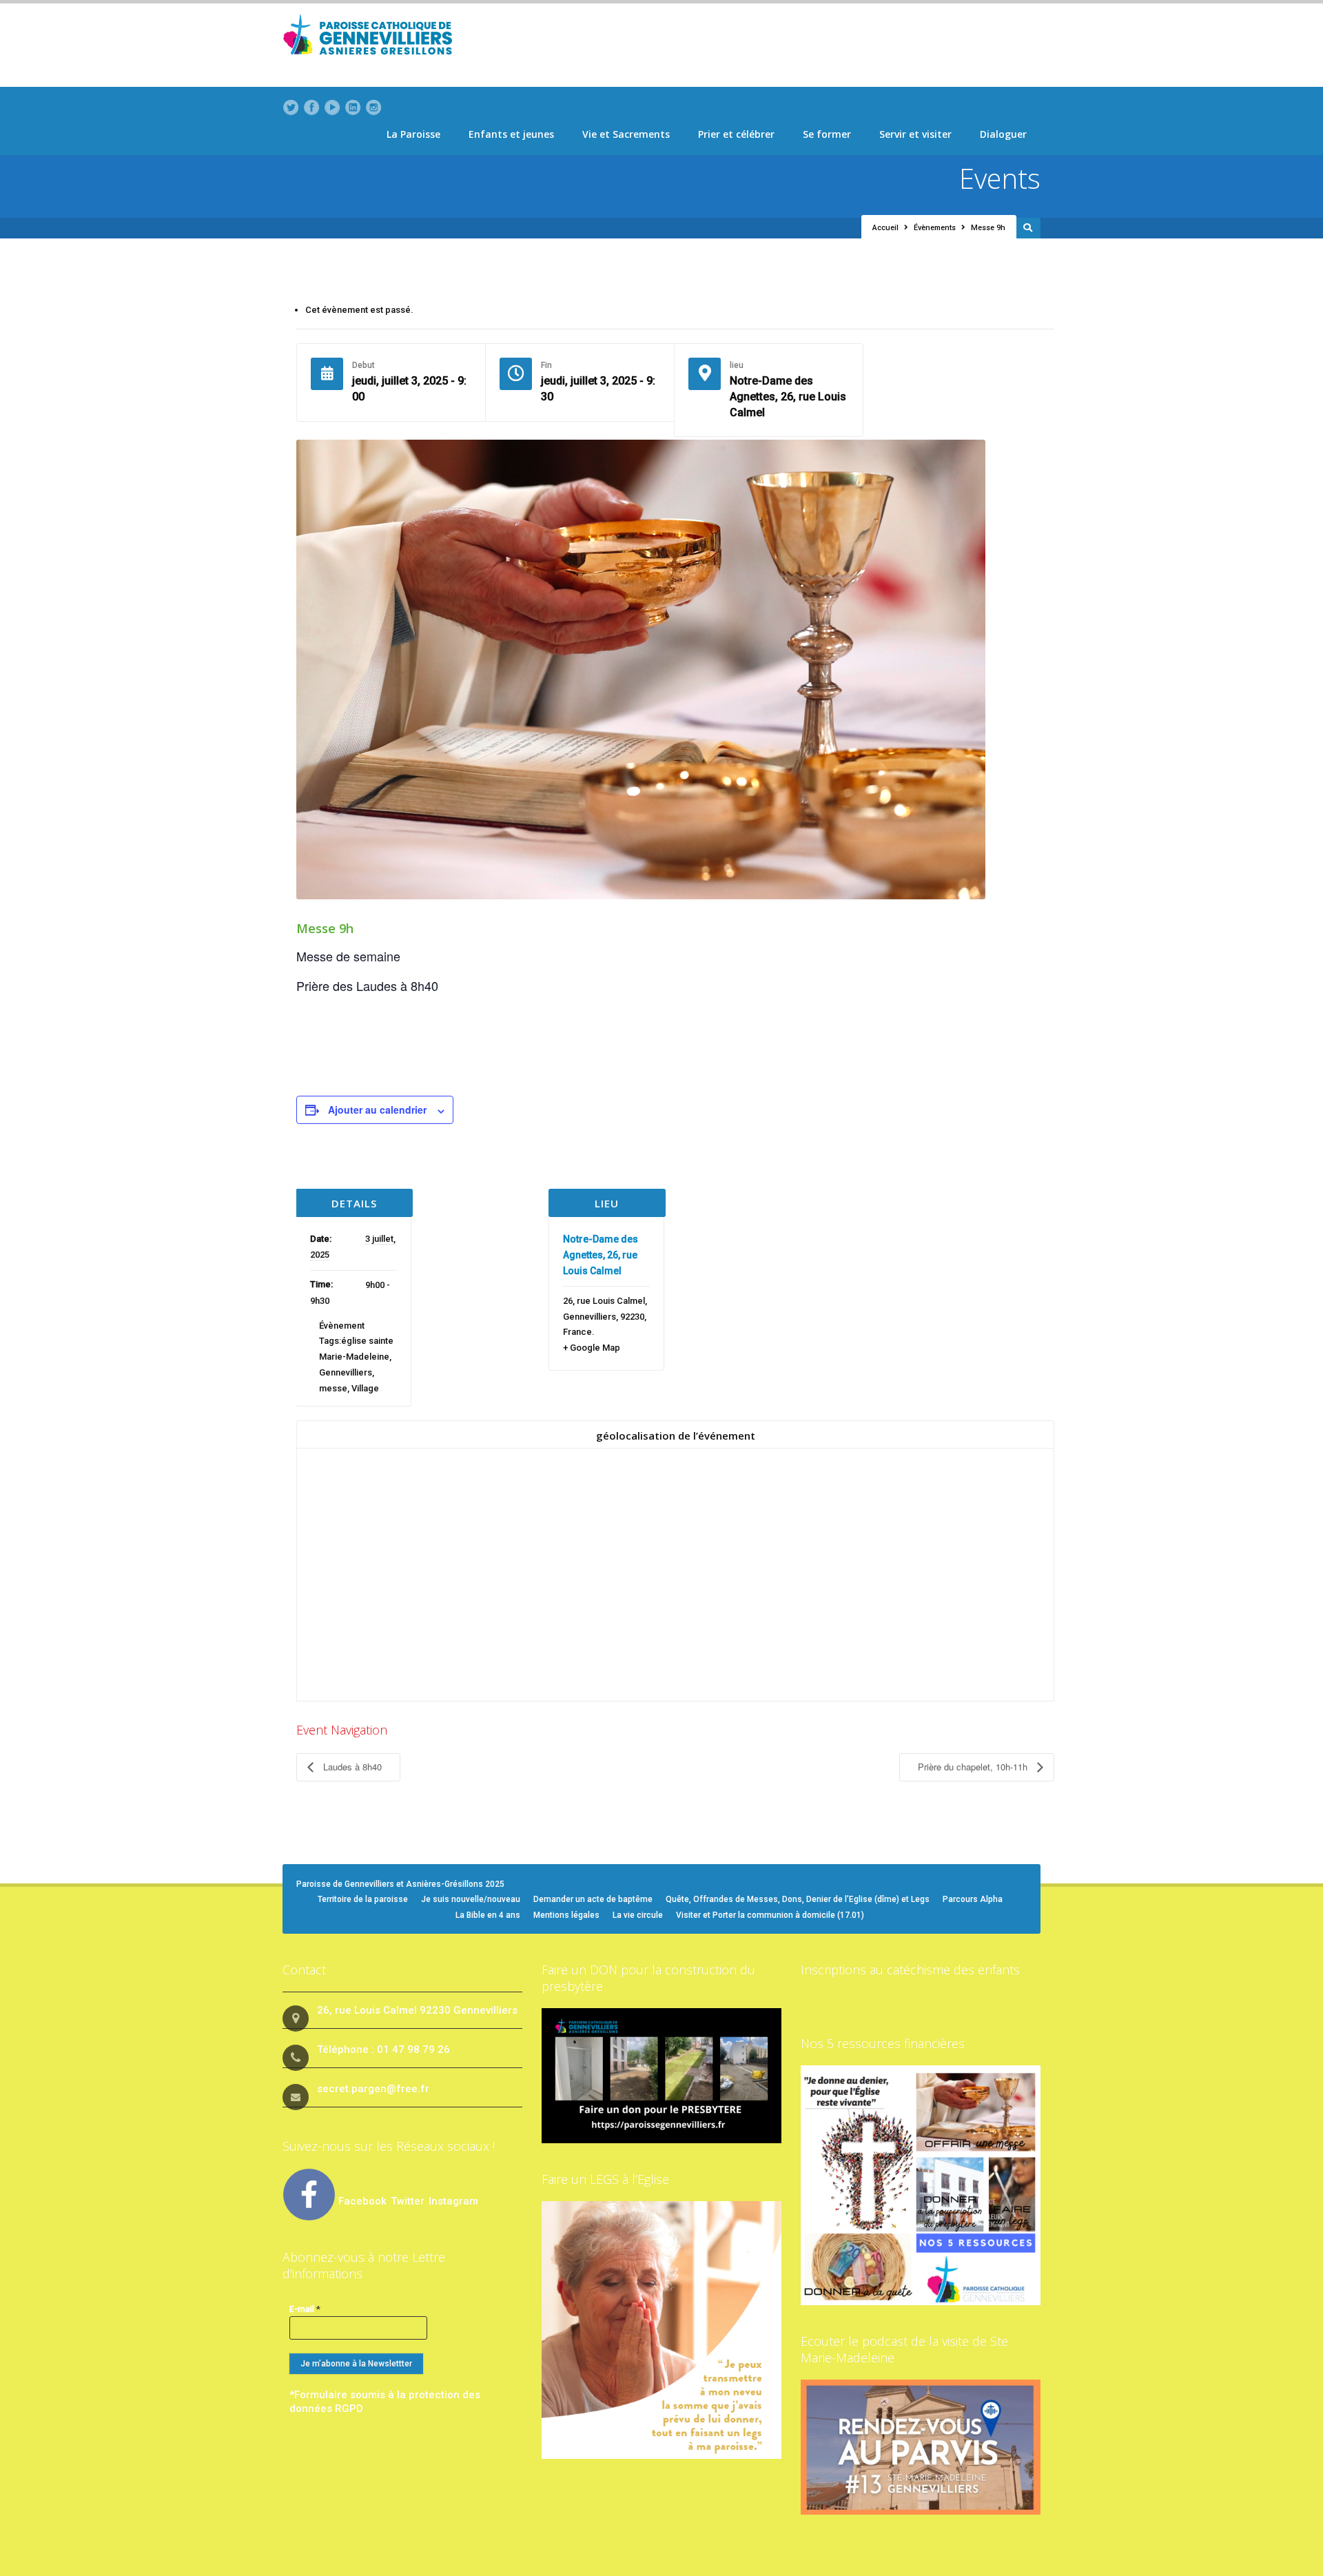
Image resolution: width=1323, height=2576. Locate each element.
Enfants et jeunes (511, 134)
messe (333, 1388)
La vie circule (638, 1915)
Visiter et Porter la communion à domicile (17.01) (770, 1915)
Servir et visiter (915, 134)
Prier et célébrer (736, 134)
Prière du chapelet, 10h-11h (974, 1767)
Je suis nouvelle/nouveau (471, 1899)
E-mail (305, 2309)
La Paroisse (413, 134)
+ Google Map (592, 1348)
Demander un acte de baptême (593, 1899)
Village (365, 1388)
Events (1000, 178)
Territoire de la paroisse (363, 1899)
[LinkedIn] (353, 108)
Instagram (453, 2201)
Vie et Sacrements (626, 134)
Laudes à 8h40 (351, 1767)
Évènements (935, 228)
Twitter (409, 2201)
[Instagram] (373, 108)
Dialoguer (1003, 134)
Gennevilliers (346, 1372)
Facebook (362, 2201)
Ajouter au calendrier (377, 1110)
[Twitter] (291, 108)
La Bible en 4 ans (488, 1915)
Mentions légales (566, 1915)
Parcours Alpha (973, 1899)
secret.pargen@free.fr (373, 2089)
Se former (827, 134)
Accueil (885, 228)
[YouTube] (332, 108)
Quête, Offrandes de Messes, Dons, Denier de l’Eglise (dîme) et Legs (798, 1899)
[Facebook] (311, 108)
